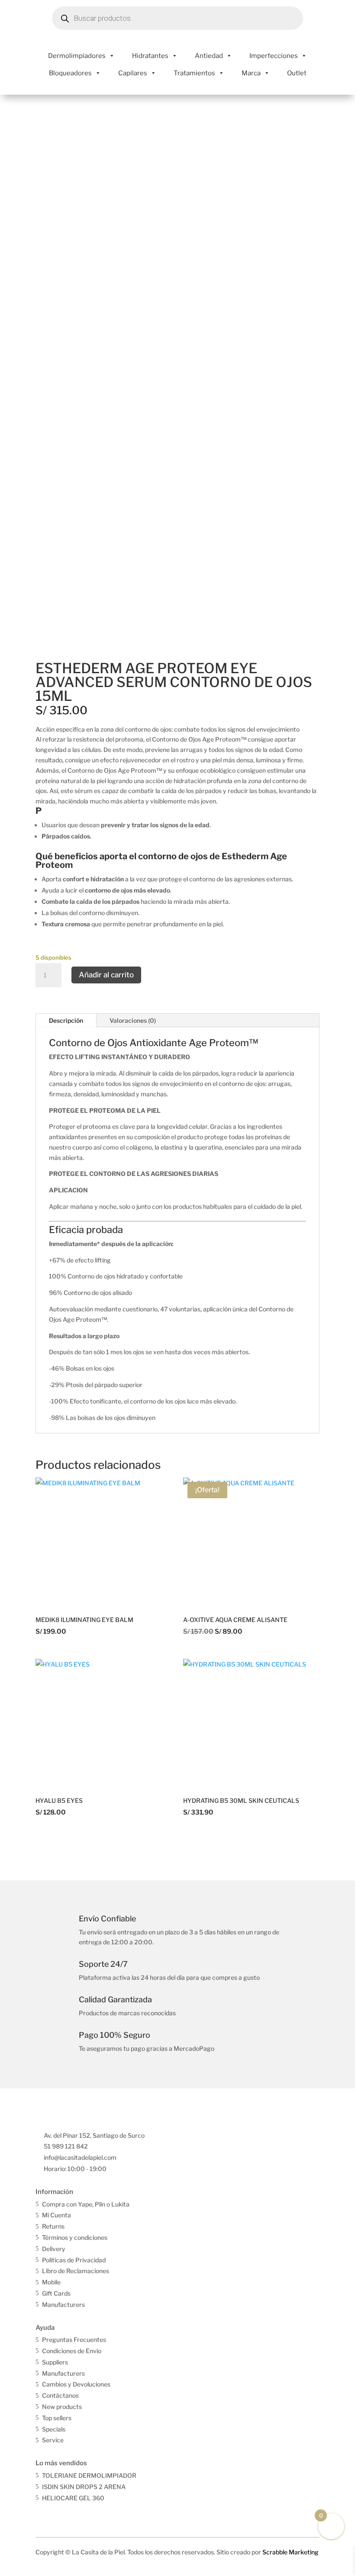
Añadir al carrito (106, 975)
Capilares (133, 73)
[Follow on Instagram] (61, 2513)
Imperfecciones (274, 56)
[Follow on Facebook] (43, 2513)
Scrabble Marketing (290, 2552)
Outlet (297, 73)
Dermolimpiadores (77, 56)
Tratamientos (194, 73)
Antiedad (209, 56)
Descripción (66, 1020)
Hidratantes (150, 56)
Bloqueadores (70, 73)
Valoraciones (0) (133, 1020)
